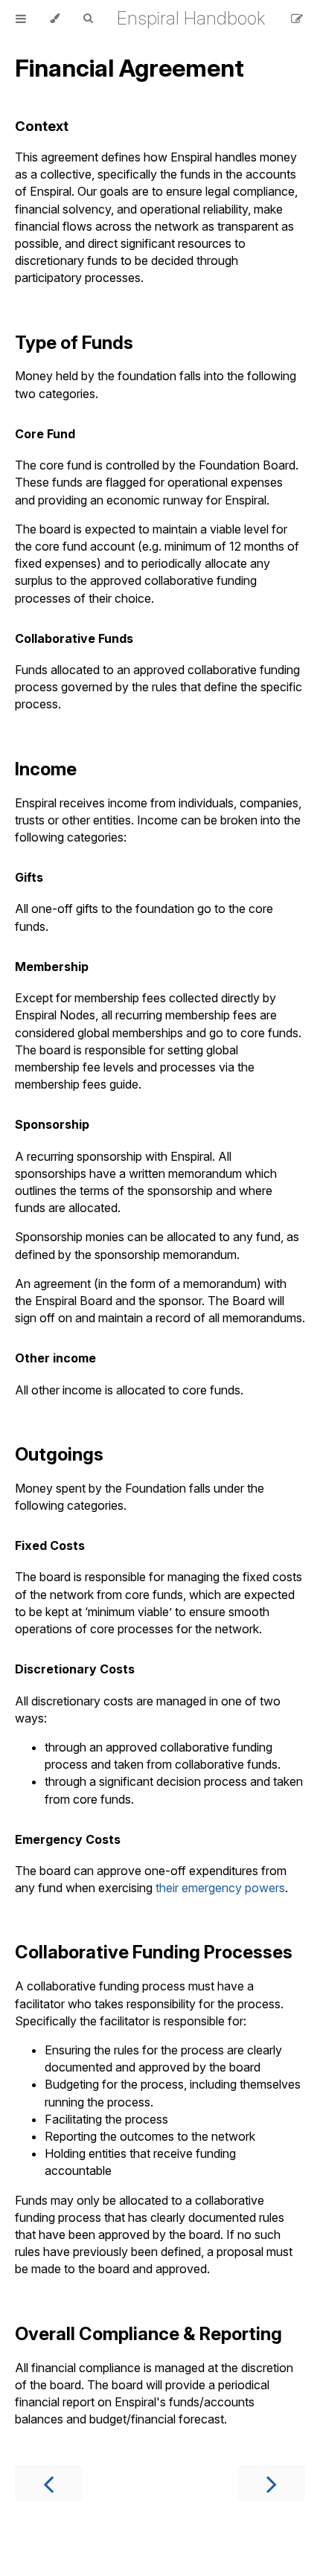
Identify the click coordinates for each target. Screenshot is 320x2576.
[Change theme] (55, 19)
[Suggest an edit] (297, 19)
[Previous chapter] (48, 2483)
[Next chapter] (272, 2483)
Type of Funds (74, 343)
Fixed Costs (50, 1545)
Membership (52, 967)
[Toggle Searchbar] (88, 19)
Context (42, 126)
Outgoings (59, 1454)
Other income (55, 1358)
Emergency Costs (68, 1839)
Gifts (29, 877)
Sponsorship (52, 1124)
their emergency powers (220, 1888)
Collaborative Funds (74, 638)
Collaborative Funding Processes (154, 1952)
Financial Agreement (129, 68)
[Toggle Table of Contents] (21, 19)
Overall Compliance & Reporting (148, 2334)
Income (46, 769)
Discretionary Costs (75, 1669)
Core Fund (45, 434)
